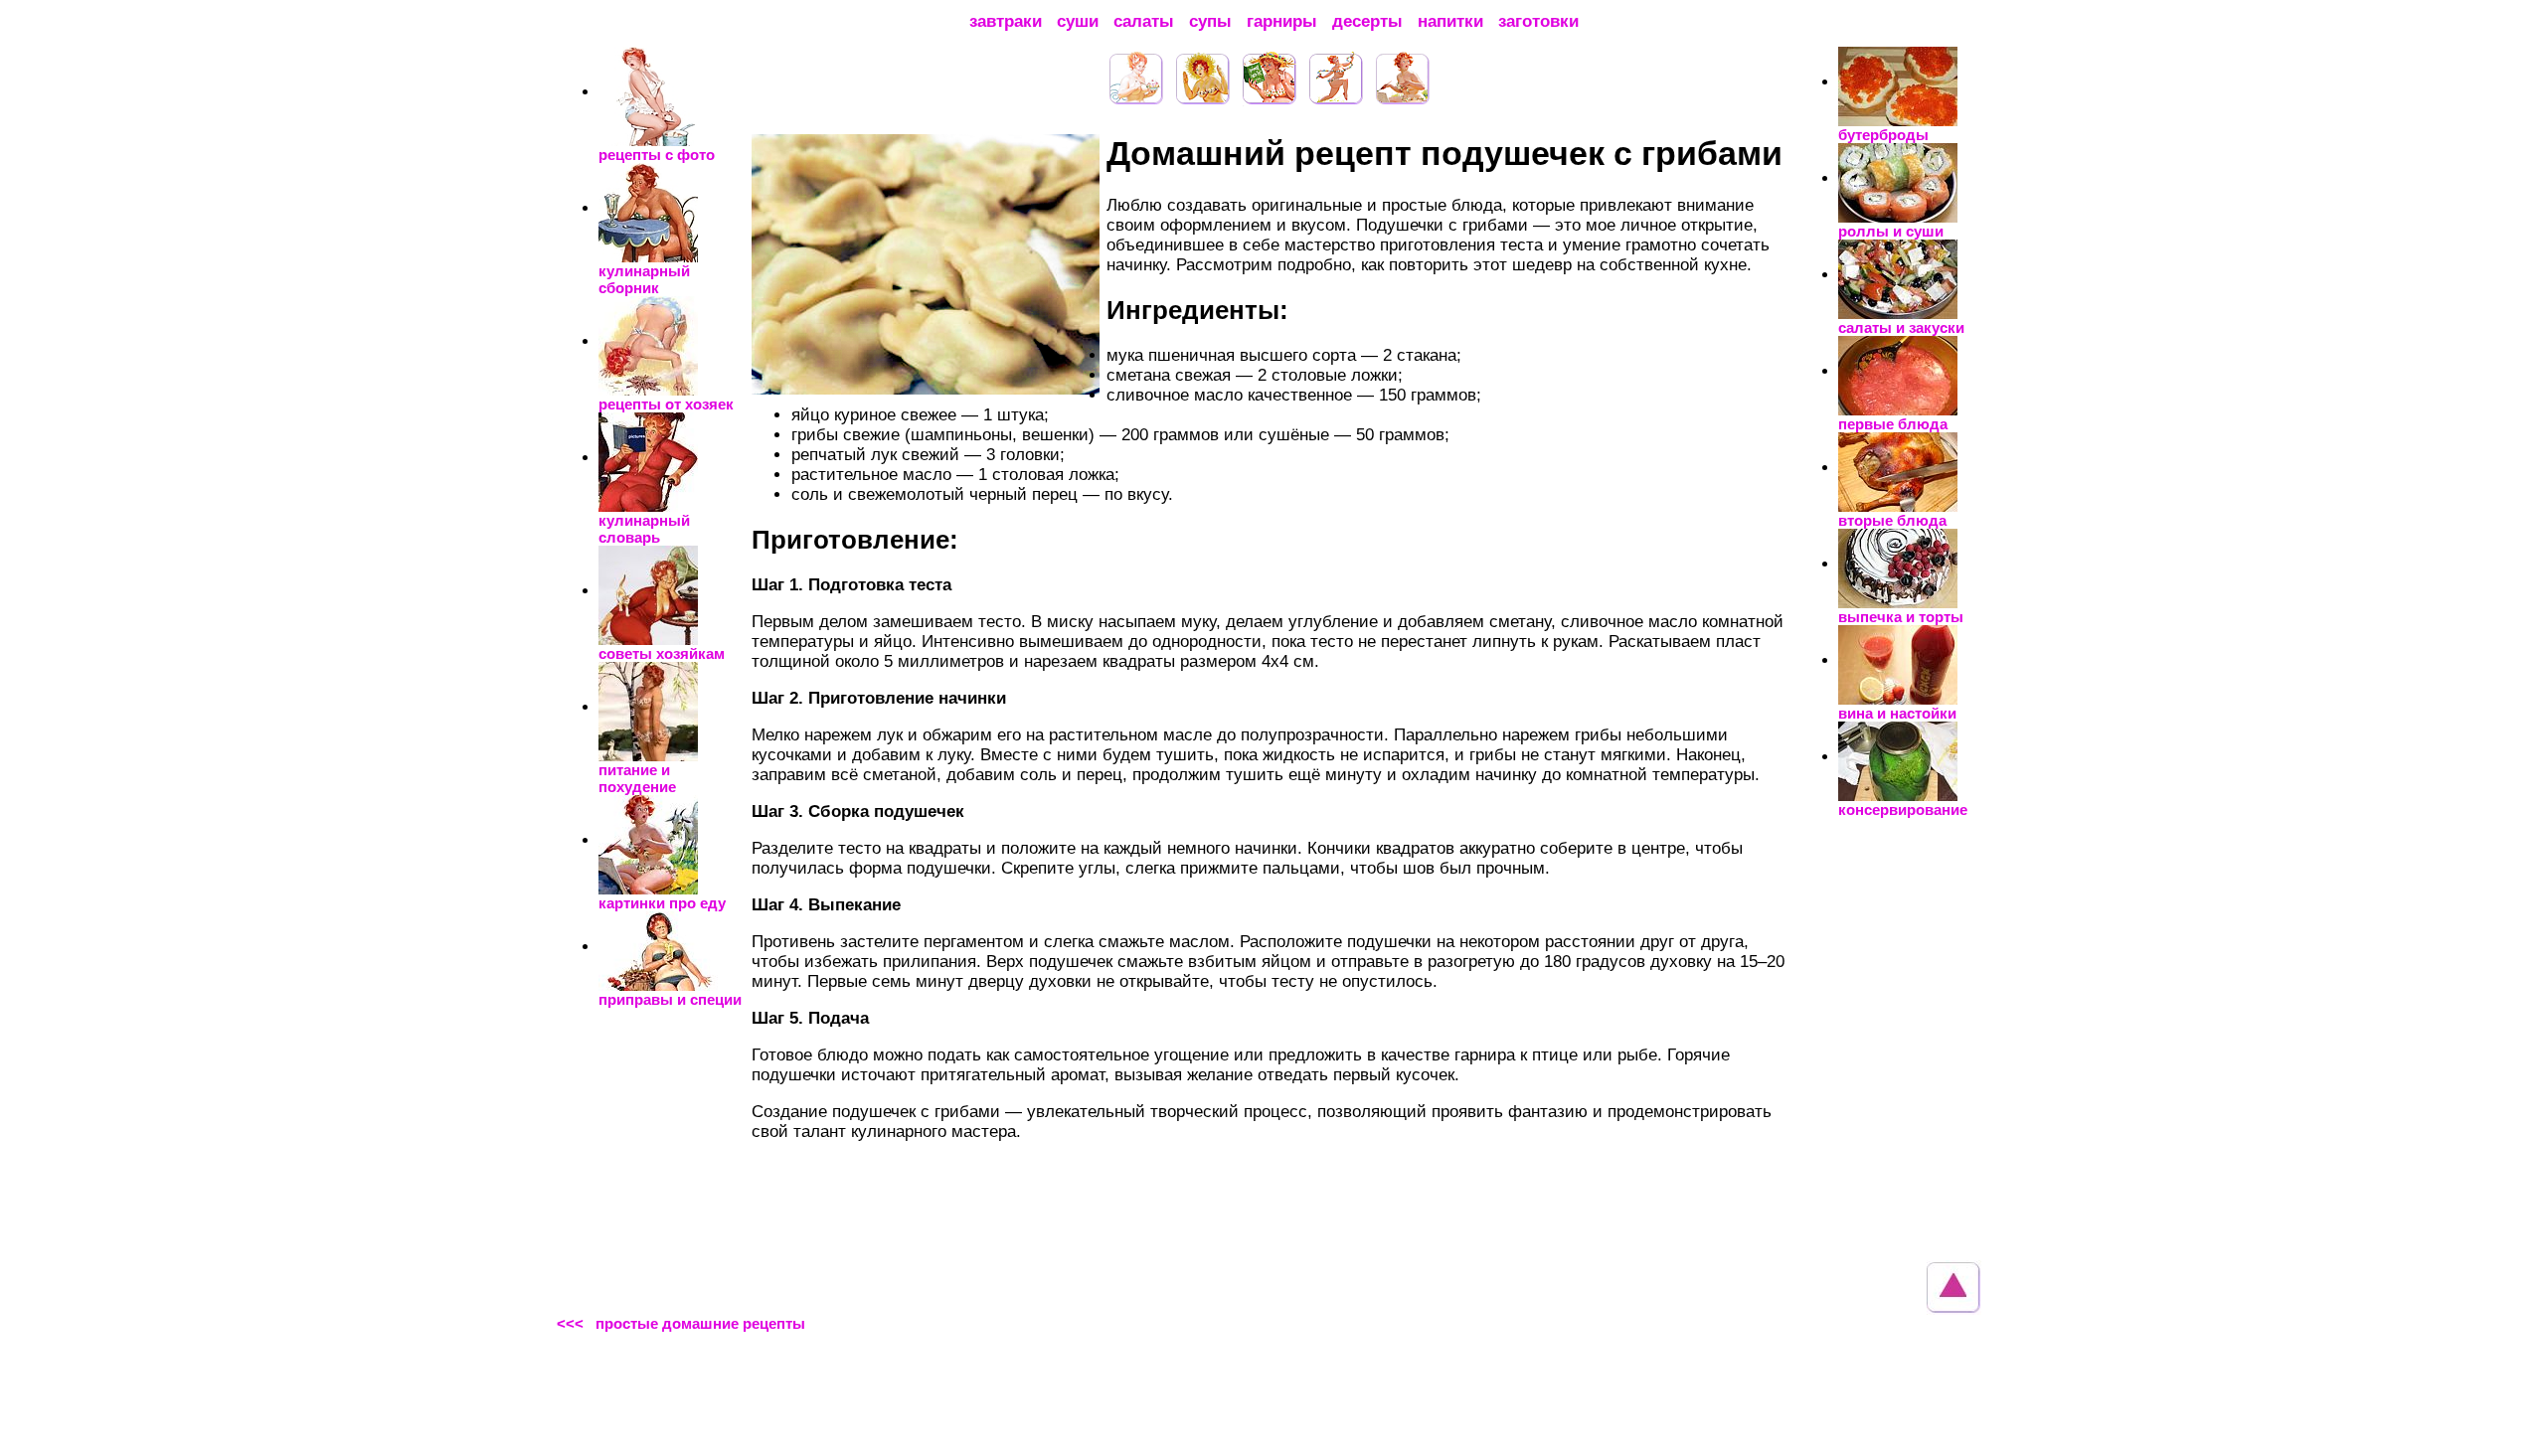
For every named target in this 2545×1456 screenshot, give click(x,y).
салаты (1144, 21)
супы (1210, 21)
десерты (1367, 21)
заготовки (1538, 21)
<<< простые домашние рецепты (681, 1323)
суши (1078, 21)
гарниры (1282, 21)
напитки (1450, 21)
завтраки (1006, 21)
